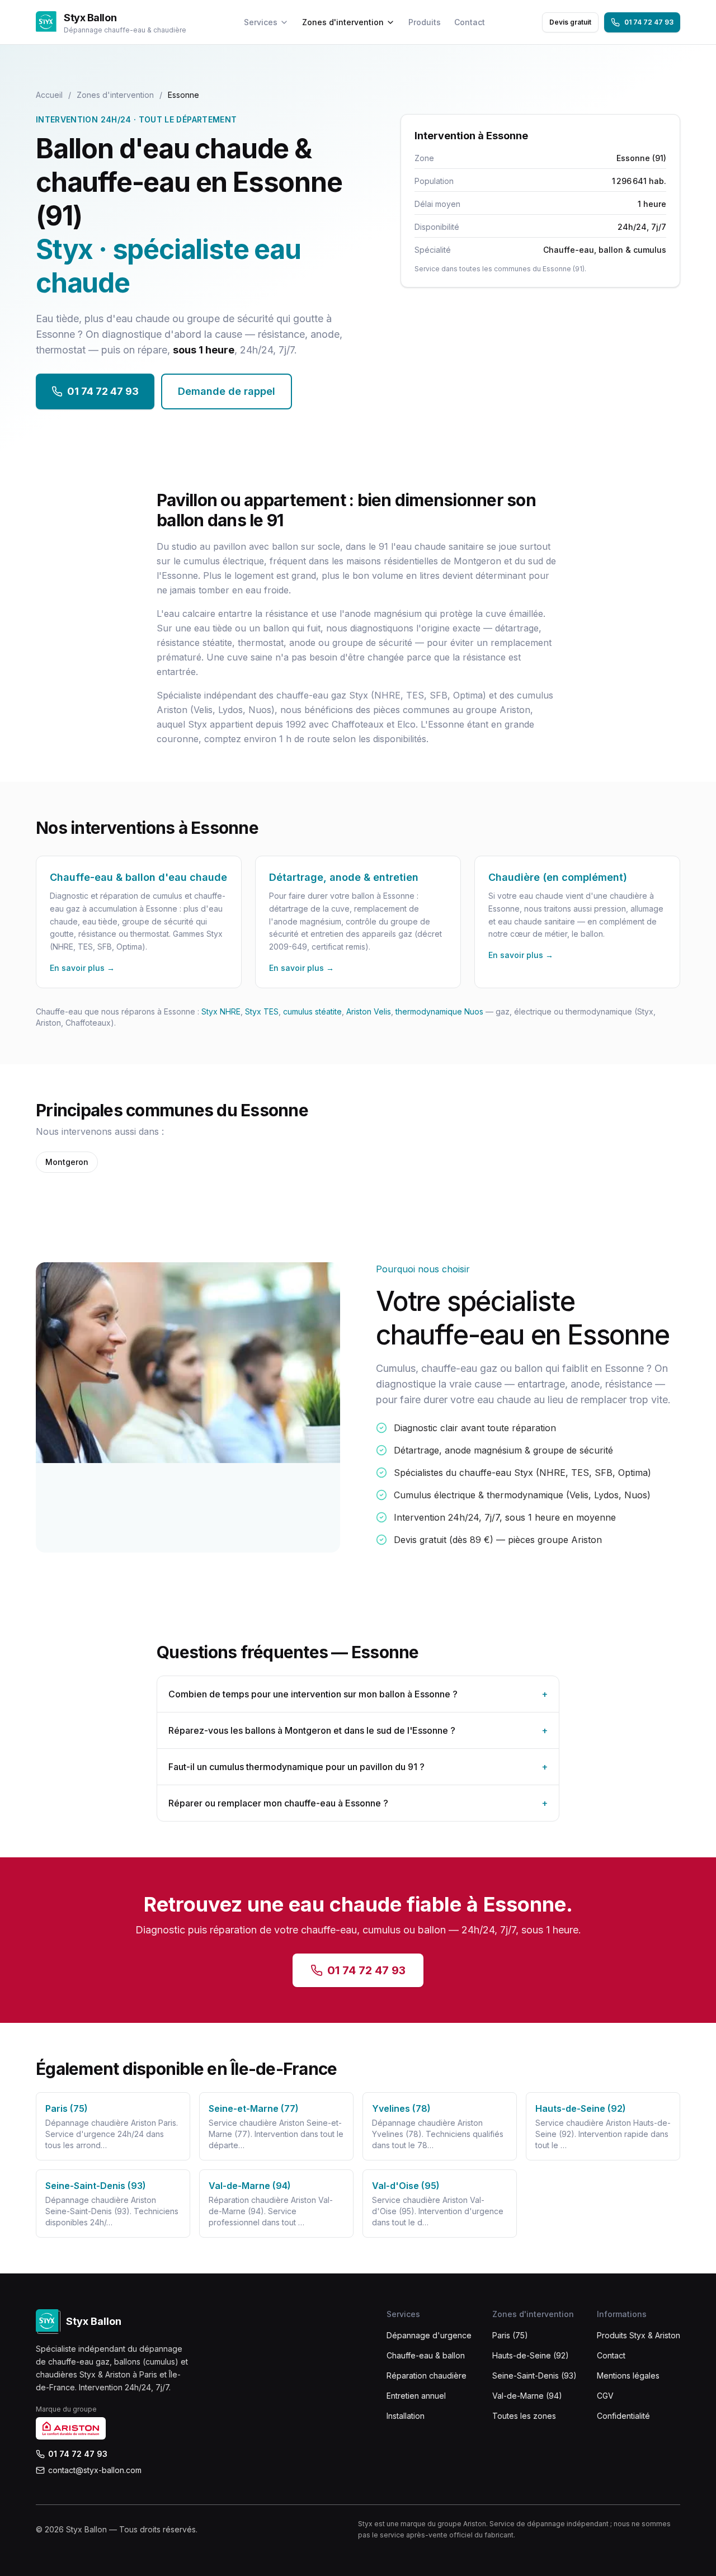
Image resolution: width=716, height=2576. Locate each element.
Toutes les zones (524, 2416)
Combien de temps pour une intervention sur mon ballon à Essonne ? (358, 1694)
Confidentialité (623, 2416)
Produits (425, 22)
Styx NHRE (221, 1011)
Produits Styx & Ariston (639, 2335)
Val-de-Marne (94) (527, 2396)
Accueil (49, 95)
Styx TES (262, 1011)
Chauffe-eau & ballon (426, 2355)
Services (261, 22)
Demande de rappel (227, 391)
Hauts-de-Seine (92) (531, 2355)
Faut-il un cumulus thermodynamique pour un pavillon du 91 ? (358, 1767)
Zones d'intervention (343, 22)
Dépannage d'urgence (429, 2335)
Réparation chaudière (427, 2376)
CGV (605, 2396)
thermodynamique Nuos (439, 1011)
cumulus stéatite (312, 1011)
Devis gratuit (570, 22)
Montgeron (67, 1162)
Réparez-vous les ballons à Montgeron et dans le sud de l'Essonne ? (358, 1730)
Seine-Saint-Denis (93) (534, 2376)
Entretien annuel (416, 2396)
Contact (470, 22)
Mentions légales (628, 2376)
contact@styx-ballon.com (95, 2470)
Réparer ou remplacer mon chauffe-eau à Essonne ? (358, 1803)
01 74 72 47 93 (649, 22)
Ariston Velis (369, 1011)
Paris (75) (510, 2335)
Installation (406, 2416)
